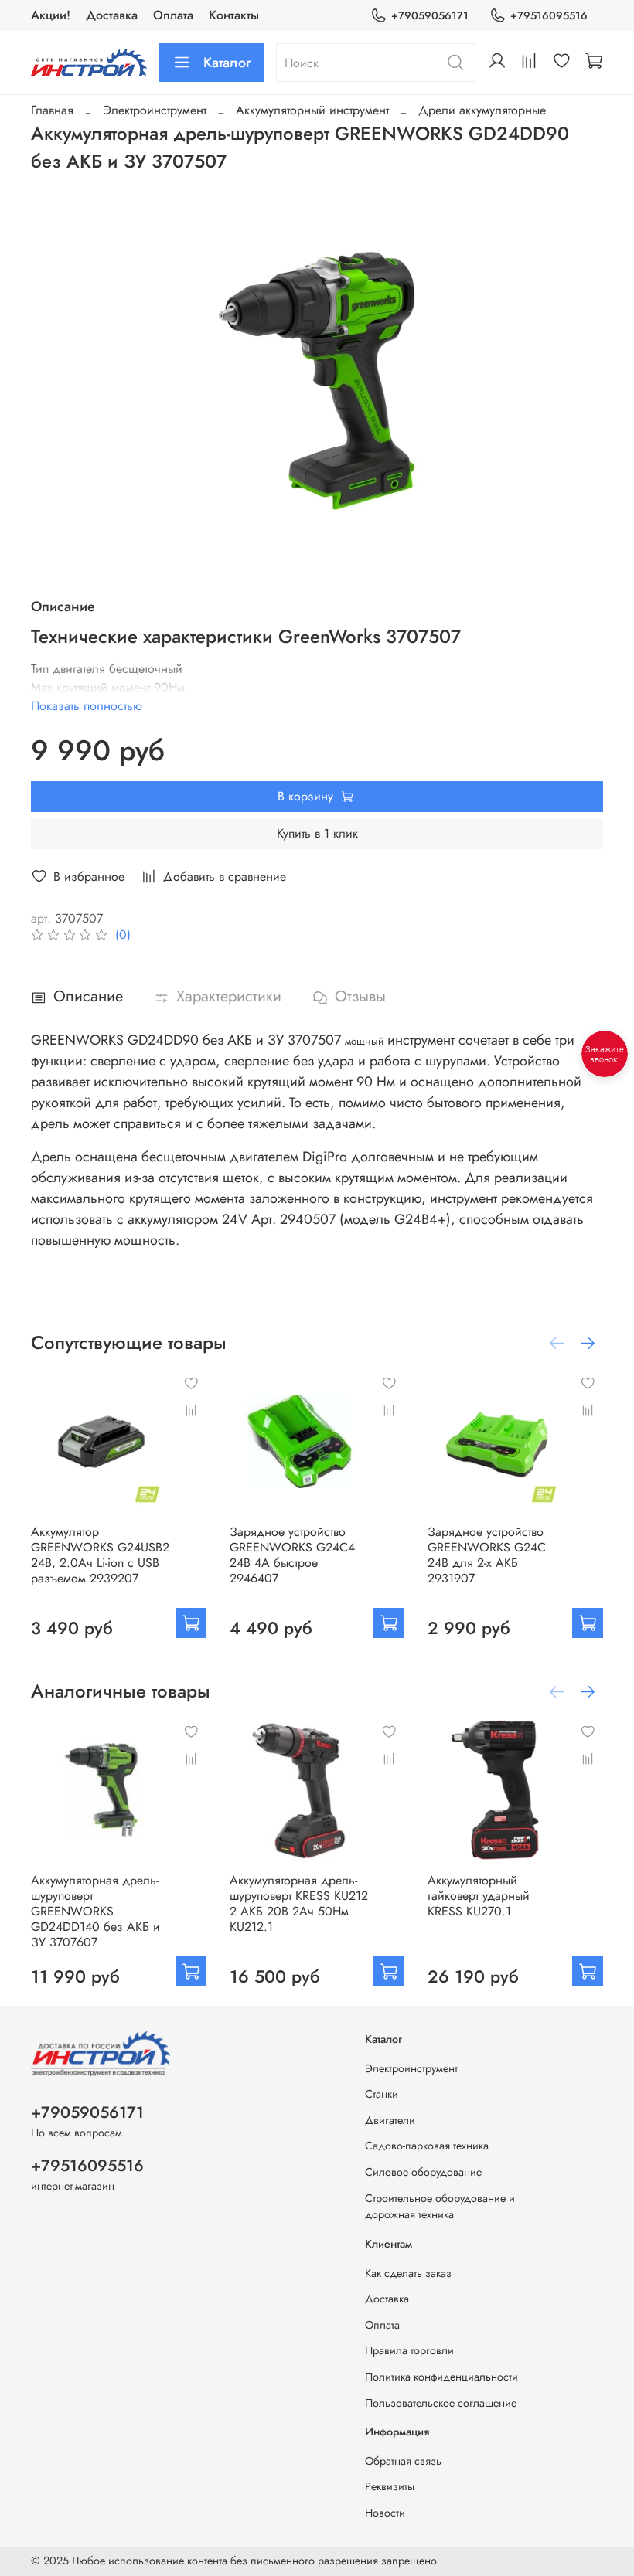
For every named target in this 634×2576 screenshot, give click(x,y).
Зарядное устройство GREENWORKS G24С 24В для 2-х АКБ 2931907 (487, 1554)
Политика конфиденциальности (441, 2377)
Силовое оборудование (423, 2172)
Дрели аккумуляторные (482, 110)
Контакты (234, 15)
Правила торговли (409, 2350)
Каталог (227, 63)
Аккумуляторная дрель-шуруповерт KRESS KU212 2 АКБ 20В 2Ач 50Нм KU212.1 (299, 1903)
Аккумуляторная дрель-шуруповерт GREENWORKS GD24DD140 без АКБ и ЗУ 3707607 (95, 1910)
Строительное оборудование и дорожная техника (440, 2207)
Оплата (173, 15)
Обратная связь (403, 2461)
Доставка (112, 15)
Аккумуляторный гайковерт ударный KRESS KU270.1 (479, 1895)
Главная (52, 110)
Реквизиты (390, 2486)
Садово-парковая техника (427, 2146)
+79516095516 (549, 15)
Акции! (51, 15)
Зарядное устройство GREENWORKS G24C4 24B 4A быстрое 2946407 (292, 1554)
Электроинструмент (155, 110)
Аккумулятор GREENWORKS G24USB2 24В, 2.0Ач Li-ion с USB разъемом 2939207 (100, 1554)
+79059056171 (430, 15)
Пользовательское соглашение (441, 2403)
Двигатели (390, 2120)
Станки (382, 2094)
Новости (385, 2513)
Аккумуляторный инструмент (312, 110)
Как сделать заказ (408, 2273)
